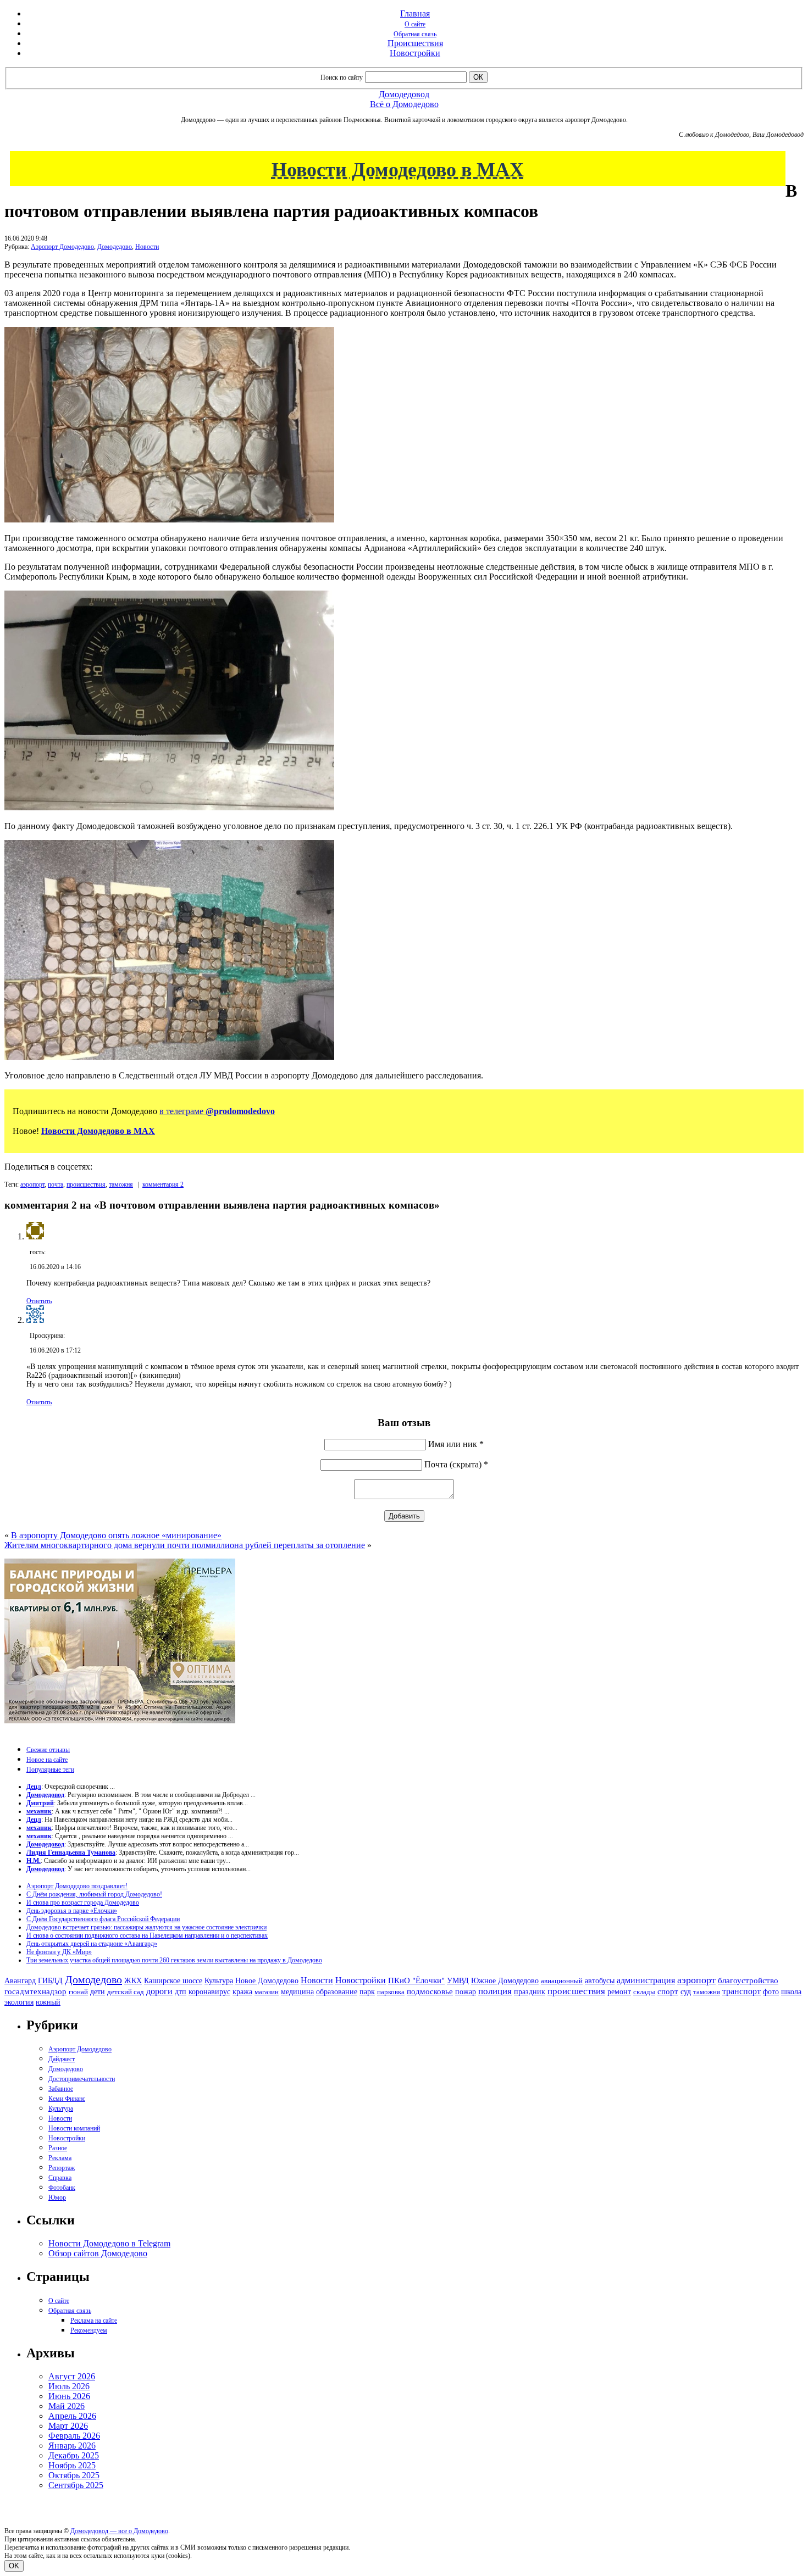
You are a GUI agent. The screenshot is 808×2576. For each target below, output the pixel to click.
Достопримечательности (82, 2079)
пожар (466, 1992)
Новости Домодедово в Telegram (109, 2243)
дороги (159, 1991)
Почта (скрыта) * (456, 1464)
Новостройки (415, 53)
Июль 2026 (69, 2386)
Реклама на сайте (94, 2321)
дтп (181, 1991)
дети (98, 1991)
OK (14, 2566)
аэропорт (32, 1184)
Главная (415, 13)
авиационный (562, 1981)
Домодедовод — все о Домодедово (119, 2531)
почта (56, 1184)
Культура (219, 1981)
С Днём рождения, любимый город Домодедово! (94, 1894)
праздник (530, 1991)
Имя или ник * (456, 1444)
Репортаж (62, 2168)
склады (644, 1992)
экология (19, 2002)
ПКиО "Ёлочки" (416, 1980)
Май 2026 (67, 2406)
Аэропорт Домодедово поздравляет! (77, 1886)
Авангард (20, 1980)
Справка (60, 2178)
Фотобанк (62, 2188)
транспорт (741, 1991)
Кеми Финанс (67, 2099)
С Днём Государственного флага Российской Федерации (103, 1919)
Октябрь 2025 (74, 2475)
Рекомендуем (89, 2330)
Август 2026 (72, 2376)
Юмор (57, 2197)
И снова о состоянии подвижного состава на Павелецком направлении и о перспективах (147, 1935)
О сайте (415, 24)
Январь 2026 (72, 2446)
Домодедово (115, 247)
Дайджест (62, 2059)
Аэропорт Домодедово (62, 247)
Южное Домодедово (505, 1980)
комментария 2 (163, 1184)
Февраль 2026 (74, 2436)
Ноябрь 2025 (72, 2465)
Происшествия (415, 43)
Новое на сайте (47, 1760)
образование (337, 1992)
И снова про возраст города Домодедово (83, 1902)
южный (48, 2002)
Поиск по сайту (342, 77)
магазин (267, 1992)
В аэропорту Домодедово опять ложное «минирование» (116, 1535)
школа (791, 1992)
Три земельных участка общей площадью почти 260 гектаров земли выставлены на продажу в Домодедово (174, 1960)
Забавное (61, 2089)
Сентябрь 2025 (76, 2485)
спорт (668, 1991)
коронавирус (209, 1992)
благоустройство (748, 1980)
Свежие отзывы (48, 1750)
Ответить (39, 1301)
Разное (58, 2148)
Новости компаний (74, 2128)
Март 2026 (68, 2426)
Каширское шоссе (173, 1980)
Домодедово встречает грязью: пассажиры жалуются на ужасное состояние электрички (146, 1927)
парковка (391, 1992)
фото (771, 1992)
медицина (297, 1992)
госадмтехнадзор (35, 1991)
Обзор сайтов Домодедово (98, 2253)
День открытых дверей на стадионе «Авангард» (92, 1944)
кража (242, 1992)
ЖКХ (133, 1980)
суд (686, 1992)
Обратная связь (415, 34)
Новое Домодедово (267, 1980)
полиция (495, 1991)
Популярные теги (50, 1770)
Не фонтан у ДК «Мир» (59, 1952)
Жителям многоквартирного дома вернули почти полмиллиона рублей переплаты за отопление (185, 1545)
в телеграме (217, 1111)
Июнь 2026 (69, 2396)
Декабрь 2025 (74, 2455)
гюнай (78, 1992)
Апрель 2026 (72, 2416)
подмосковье (430, 1991)
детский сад (126, 1992)
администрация (646, 1980)
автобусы (600, 1981)
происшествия (86, 1184)
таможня (121, 1184)
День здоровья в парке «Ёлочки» (72, 1911)
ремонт (619, 1992)
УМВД (458, 1980)
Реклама (60, 2158)
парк (367, 1991)
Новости (147, 247)
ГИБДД (50, 1981)
